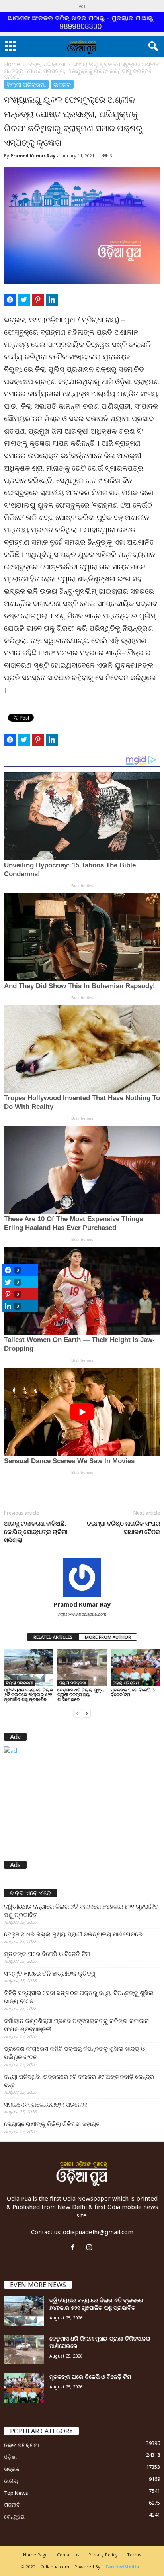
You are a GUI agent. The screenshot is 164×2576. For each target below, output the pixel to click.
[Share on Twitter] (24, 300)
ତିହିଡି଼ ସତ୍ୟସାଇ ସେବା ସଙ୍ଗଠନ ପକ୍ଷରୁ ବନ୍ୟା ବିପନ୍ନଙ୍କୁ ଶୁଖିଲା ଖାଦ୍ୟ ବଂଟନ (79, 1997)
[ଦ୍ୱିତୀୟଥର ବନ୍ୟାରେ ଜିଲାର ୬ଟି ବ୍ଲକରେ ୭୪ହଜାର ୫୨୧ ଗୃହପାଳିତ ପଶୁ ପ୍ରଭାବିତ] (29, 1668)
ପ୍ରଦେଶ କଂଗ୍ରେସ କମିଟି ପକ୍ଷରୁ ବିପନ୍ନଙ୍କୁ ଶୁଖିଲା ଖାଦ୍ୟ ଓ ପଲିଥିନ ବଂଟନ (74, 2053)
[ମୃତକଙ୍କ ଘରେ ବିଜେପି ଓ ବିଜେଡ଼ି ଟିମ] (135, 1668)
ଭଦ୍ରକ (62, 84)
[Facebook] (75, 2248)
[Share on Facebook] (10, 300)
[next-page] (87, 1713)
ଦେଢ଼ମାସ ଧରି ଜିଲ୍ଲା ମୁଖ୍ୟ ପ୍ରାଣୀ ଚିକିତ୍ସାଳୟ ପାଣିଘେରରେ (81, 1694)
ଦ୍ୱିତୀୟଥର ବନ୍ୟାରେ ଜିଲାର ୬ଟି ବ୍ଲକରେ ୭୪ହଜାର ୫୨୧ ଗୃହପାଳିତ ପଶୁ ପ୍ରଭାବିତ (28, 1694)
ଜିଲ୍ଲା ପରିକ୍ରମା (47, 64)
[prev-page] (77, 1713)
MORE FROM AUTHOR (108, 1637)
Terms (134, 2555)
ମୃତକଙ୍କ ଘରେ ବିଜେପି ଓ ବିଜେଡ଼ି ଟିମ (133, 1692)
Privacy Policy (103, 2555)
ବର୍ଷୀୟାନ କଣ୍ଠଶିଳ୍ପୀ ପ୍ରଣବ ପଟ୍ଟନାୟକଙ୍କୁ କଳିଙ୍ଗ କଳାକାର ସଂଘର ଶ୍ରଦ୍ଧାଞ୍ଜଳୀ (76, 2025)
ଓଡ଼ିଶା (10, 2457)
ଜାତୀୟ (11, 2481)
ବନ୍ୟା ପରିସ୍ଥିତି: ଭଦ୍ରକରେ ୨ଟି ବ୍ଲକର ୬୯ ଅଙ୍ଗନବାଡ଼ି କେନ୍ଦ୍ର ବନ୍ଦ (79, 2081)
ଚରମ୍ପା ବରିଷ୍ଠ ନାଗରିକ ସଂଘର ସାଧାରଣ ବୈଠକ (123, 1527)
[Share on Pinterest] (38, 300)
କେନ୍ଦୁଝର (14, 2517)
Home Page (35, 2555)
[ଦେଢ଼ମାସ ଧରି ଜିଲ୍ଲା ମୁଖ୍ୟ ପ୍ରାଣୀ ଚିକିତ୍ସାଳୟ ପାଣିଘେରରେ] (82, 1668)
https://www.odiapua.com (82, 1614)
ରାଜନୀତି (12, 2505)
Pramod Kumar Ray (33, 156)
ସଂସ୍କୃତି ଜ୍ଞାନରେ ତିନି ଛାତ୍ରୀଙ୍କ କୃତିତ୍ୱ (50, 1973)
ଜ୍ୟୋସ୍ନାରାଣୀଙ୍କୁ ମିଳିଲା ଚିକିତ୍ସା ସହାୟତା (52, 2124)
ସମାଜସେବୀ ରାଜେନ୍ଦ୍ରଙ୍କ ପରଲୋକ (46, 2104)
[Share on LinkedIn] (52, 300)
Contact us (68, 2555)
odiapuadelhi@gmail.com (98, 2232)
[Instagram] (90, 2248)
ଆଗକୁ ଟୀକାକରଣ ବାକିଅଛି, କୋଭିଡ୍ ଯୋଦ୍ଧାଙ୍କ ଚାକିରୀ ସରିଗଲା (36, 1532)
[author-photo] (82, 1577)
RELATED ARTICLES (53, 1637)
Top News (16, 2493)
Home (12, 64)
